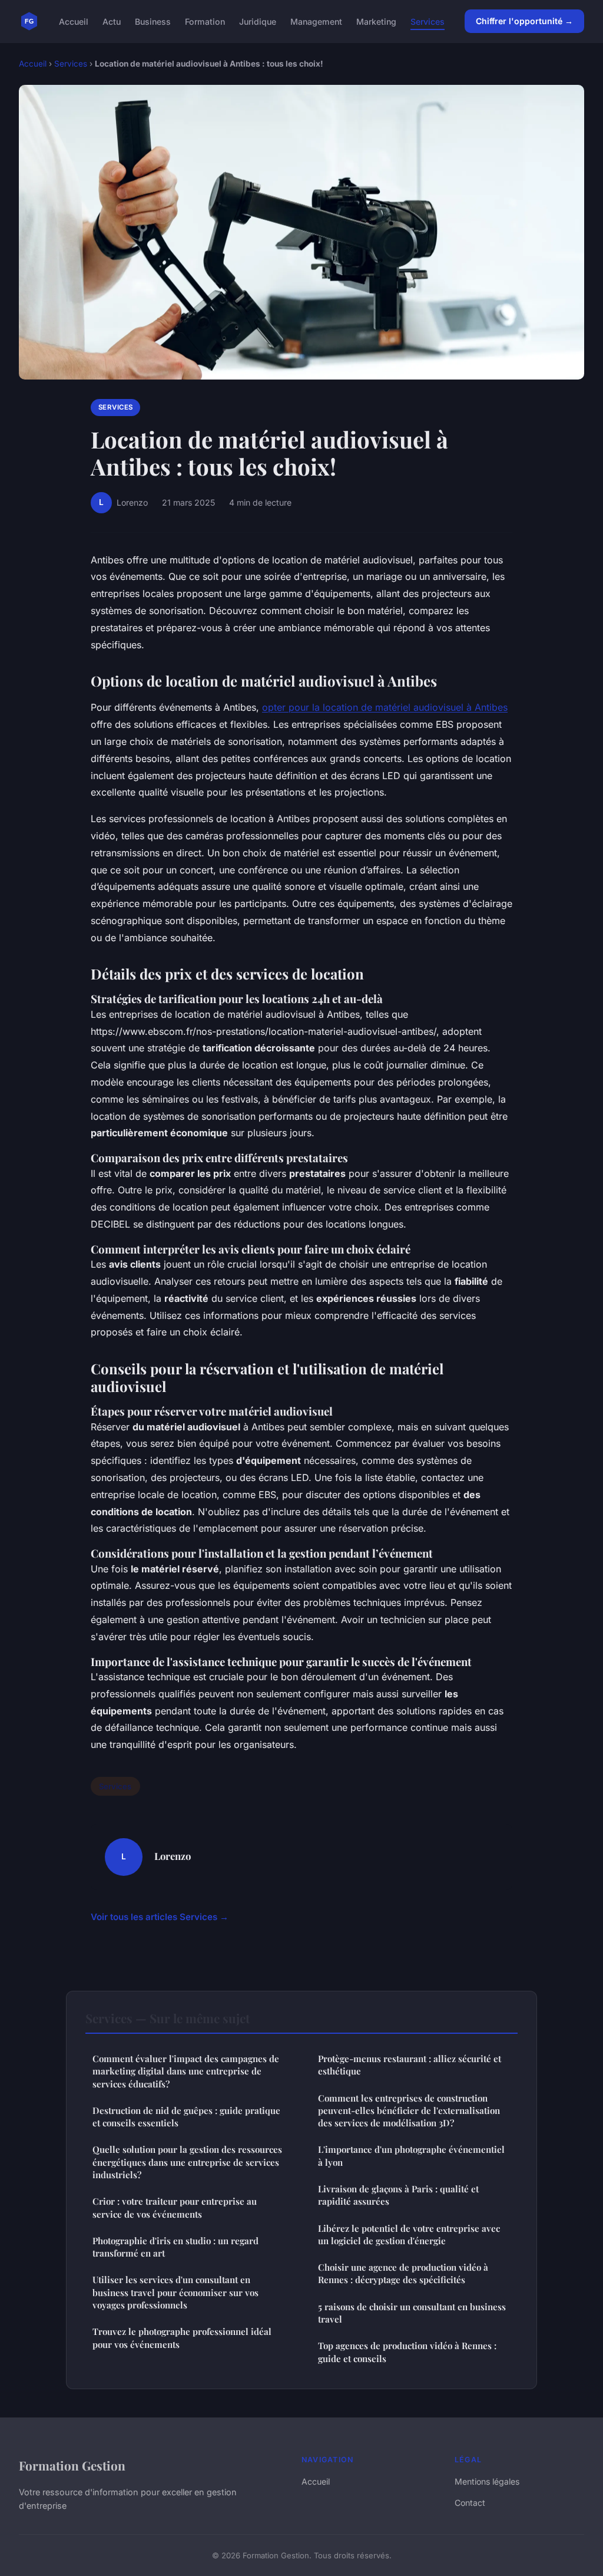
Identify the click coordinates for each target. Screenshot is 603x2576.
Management (316, 21)
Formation (205, 21)
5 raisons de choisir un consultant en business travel (412, 2313)
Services (428, 21)
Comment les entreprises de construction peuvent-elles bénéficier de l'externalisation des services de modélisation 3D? (409, 2111)
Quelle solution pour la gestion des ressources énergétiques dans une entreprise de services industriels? (187, 2162)
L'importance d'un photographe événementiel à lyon (411, 2156)
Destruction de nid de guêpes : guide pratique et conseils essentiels (186, 2117)
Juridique (258, 21)
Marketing (376, 21)
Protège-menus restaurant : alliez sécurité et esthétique (410, 2065)
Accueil (74, 21)
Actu (112, 21)
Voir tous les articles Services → (160, 1917)
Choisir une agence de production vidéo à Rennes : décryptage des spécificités (403, 2273)
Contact (470, 2503)
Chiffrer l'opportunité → (524, 21)
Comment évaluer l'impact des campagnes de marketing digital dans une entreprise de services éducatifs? (186, 2071)
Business (153, 21)
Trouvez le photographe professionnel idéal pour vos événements (182, 2338)
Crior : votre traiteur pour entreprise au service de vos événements (175, 2207)
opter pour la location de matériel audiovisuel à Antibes (385, 707)
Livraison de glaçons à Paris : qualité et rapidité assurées (398, 2195)
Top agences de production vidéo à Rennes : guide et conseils (407, 2352)
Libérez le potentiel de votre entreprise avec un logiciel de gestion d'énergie (409, 2234)
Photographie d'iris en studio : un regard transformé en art (175, 2247)
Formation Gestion (72, 2465)
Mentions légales (487, 2481)
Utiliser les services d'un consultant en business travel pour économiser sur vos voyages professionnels (175, 2292)
